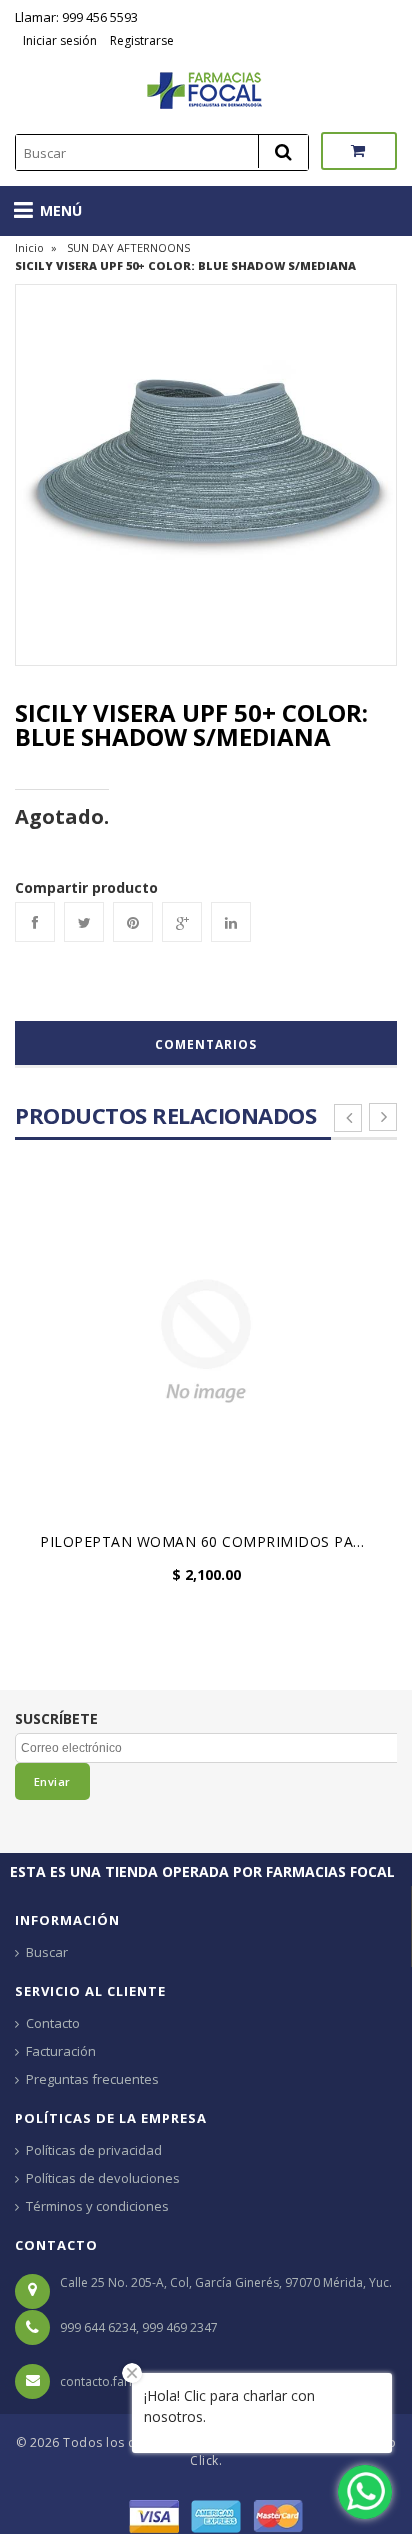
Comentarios (206, 1044)
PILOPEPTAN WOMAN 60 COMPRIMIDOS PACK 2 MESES (211, 1541)
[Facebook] (35, 922)
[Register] (107, 40)
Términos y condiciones (97, 2206)
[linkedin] (231, 922)
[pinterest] (133, 922)
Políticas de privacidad (94, 2150)
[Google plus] (182, 922)
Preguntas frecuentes (92, 2079)
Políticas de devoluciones (103, 2178)
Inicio (29, 247)
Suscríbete (56, 1719)
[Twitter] (84, 922)
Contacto (53, 2023)
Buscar (47, 1952)
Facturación (61, 2051)
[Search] (283, 151)
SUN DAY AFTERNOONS (128, 247)
